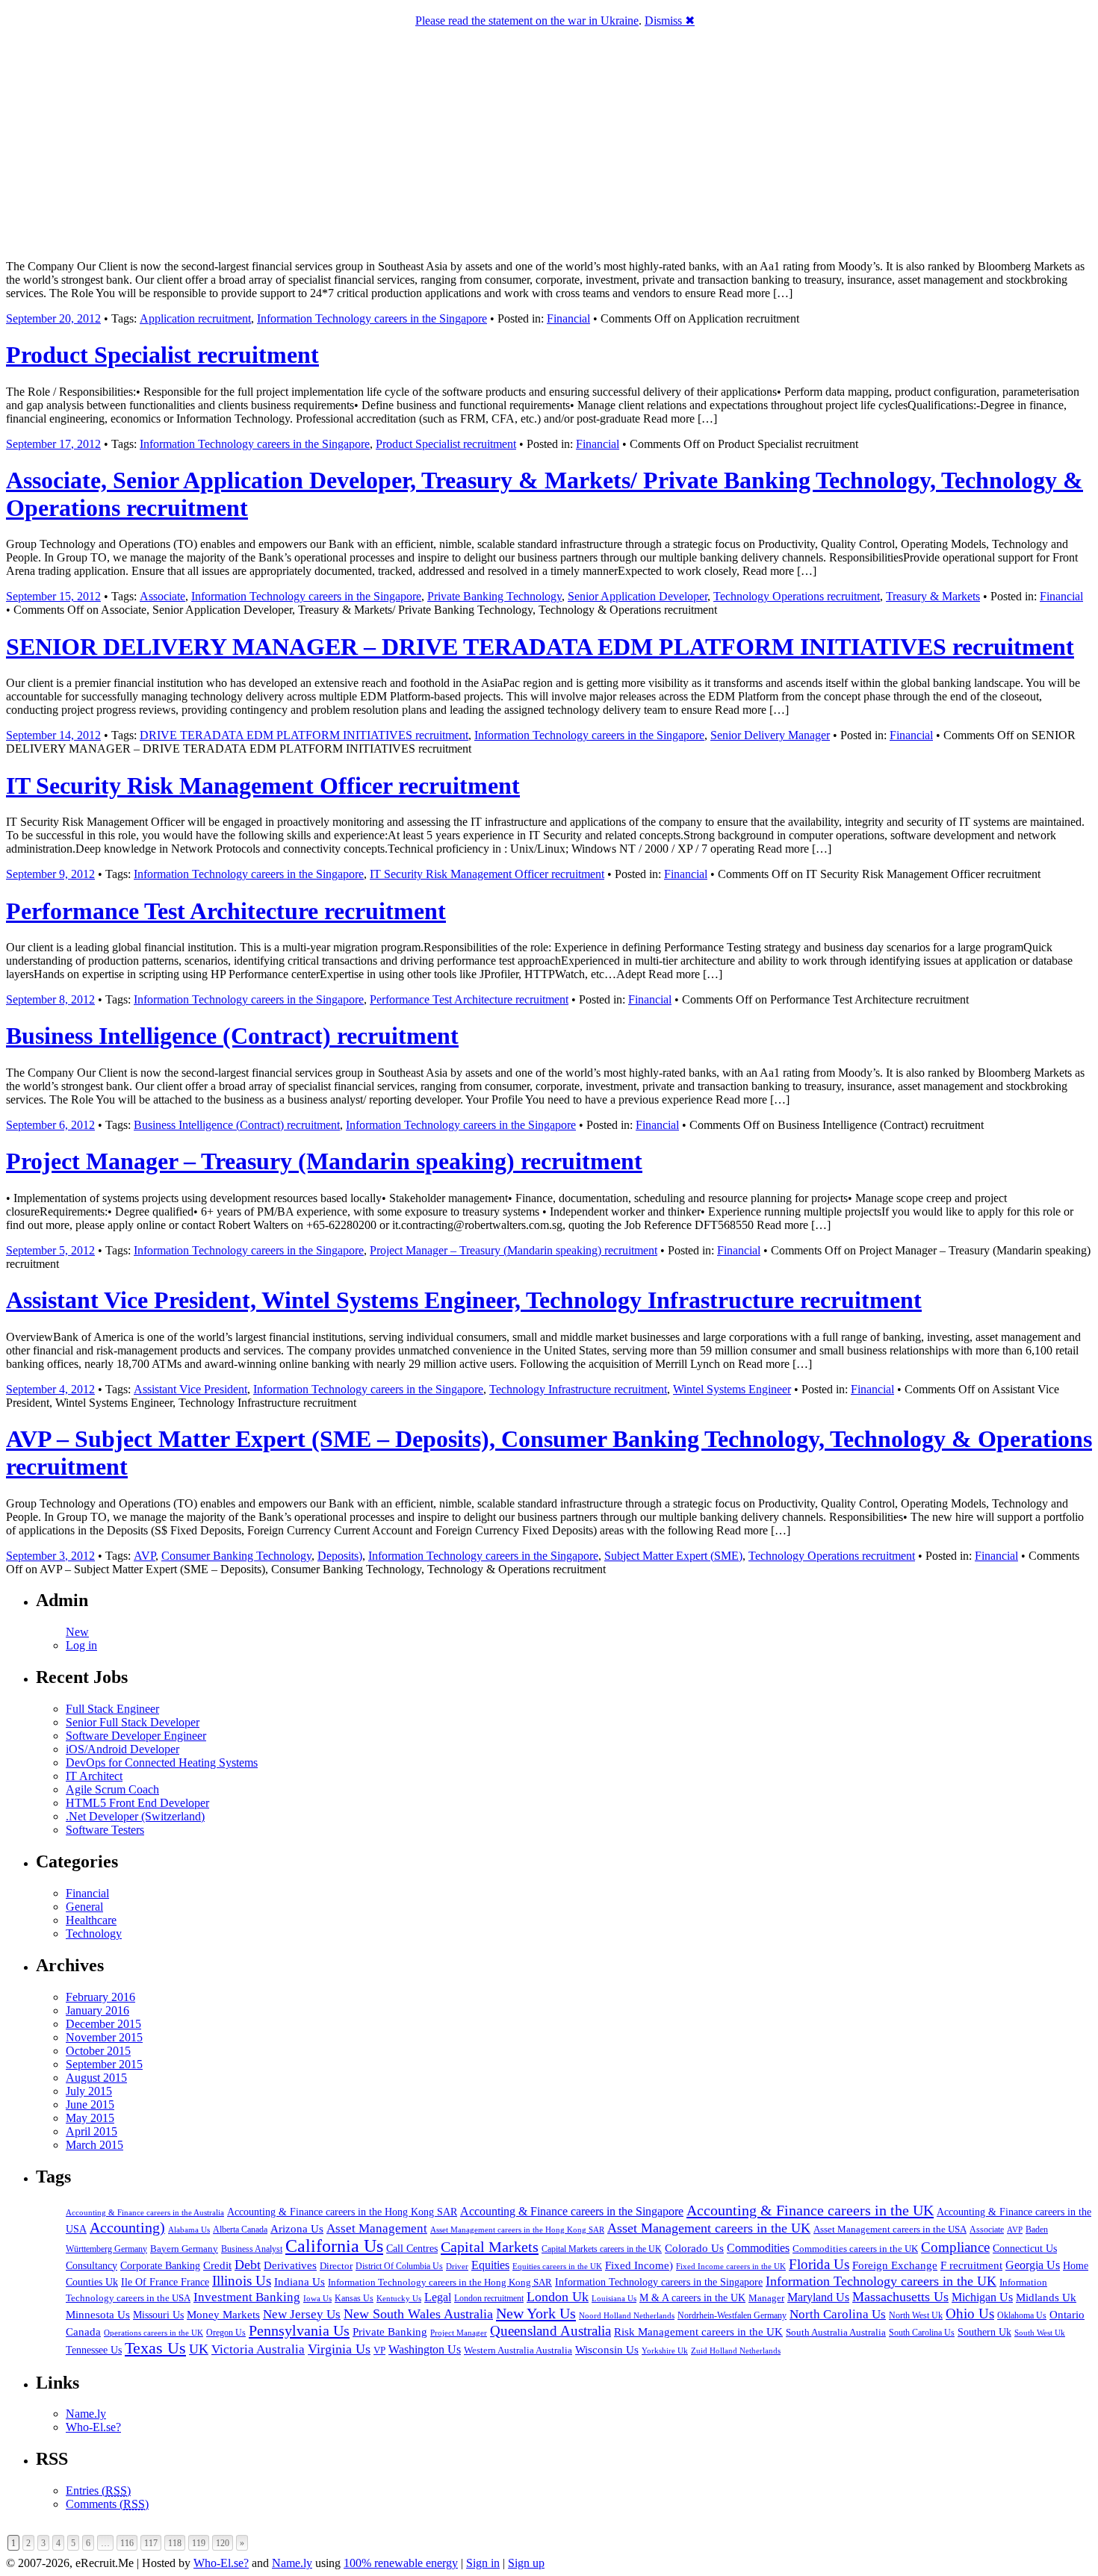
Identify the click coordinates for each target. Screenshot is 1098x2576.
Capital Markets (490, 2247)
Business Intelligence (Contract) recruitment (232, 1036)
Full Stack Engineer (112, 1709)
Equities (490, 2265)
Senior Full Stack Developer (133, 1722)
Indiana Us (300, 2282)
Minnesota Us (98, 2315)
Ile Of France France (165, 2282)
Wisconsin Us (607, 2350)
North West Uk (916, 2315)
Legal (438, 2297)
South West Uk (1040, 2333)
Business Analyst (252, 2249)
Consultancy (91, 2266)
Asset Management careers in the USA (890, 2229)
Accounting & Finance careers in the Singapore (572, 2211)
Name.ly (86, 2414)
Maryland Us (818, 2297)
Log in (81, 1645)
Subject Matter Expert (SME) (673, 1556)
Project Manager (459, 2333)
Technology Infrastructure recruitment (578, 1389)
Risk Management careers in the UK (698, 2332)
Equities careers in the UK (557, 2266)
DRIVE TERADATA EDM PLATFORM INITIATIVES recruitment (304, 735)
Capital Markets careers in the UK (602, 2249)
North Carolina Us (838, 2314)
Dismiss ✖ (670, 21)
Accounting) (127, 2227)
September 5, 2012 (50, 1250)
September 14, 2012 (53, 735)
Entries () (98, 2491)
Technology (94, 1933)
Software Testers (105, 1830)
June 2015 (90, 2104)
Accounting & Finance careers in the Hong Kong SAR (342, 2212)
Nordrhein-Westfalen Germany (732, 2315)
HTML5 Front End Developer (137, 1803)
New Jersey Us (302, 2314)
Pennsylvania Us (299, 2330)
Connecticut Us (1025, 2248)
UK (199, 2349)
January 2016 (97, 2010)
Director (336, 2266)
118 (175, 2543)
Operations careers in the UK (153, 2333)
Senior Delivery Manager (770, 735)
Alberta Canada (240, 2230)
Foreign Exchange (895, 2265)
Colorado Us (694, 2248)
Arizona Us (297, 2229)
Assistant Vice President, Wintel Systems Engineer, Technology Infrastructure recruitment (464, 1300)
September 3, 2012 (50, 1556)
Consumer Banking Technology (236, 1556)
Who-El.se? (93, 2427)
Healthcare (91, 1920)
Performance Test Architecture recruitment (226, 911)
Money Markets (223, 2315)
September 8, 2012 (50, 999)
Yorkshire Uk (665, 2351)
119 (199, 2543)
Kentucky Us (399, 2298)
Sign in (483, 2563)
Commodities (758, 2248)
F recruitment (971, 2265)
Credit (217, 2265)
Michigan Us (982, 2297)
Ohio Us (970, 2314)
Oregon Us (226, 2333)
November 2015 (104, 2037)
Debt (248, 2265)
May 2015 (90, 2118)
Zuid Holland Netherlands (736, 2351)
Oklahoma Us (1022, 2316)
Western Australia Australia (518, 2350)
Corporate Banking (160, 2265)
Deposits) (340, 1556)
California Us (334, 2246)
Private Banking (390, 2332)
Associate (162, 596)
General (84, 1907)
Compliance (955, 2247)
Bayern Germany (184, 2249)
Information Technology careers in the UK (881, 2281)
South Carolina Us (922, 2333)
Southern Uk (984, 2332)
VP (379, 2350)
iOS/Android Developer (122, 1749)
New (77, 1632)
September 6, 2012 (50, 1125)
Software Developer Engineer (136, 1736)
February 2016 (100, 1997)
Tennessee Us (94, 2350)
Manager (766, 2298)
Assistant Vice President (190, 1389)
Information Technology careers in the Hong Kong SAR (440, 2282)
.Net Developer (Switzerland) (135, 1816)
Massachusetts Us (900, 2297)
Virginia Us (339, 2349)
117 (151, 2543)
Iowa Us (317, 2298)
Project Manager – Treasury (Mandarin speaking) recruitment (324, 1161)
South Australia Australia (836, 2333)
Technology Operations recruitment (797, 596)
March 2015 (94, 2145)
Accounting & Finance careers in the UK (810, 2210)
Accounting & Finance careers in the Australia (145, 2213)
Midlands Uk (1046, 2297)
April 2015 (91, 2131)
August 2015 (96, 2078)
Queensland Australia (550, 2331)
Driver (457, 2266)
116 (127, 2543)
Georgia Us (1033, 2265)
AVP (145, 1556)
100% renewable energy (401, 2563)
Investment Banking (247, 2297)
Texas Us (155, 2348)
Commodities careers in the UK (855, 2249)
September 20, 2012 (53, 318)
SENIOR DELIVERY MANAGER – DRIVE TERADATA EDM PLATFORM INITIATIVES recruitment (540, 647)
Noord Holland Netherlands (627, 2315)
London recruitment (489, 2299)
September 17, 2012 (53, 444)
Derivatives (290, 2265)
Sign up (526, 2563)
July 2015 (89, 2091)
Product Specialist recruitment (162, 355)
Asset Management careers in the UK (709, 2228)
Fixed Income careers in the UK (731, 2266)
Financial (568, 318)
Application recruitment (195, 318)
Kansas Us (354, 2298)
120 (223, 2543)
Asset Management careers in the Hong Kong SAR (517, 2230)
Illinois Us (242, 2281)
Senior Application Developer (638, 596)
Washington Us (425, 2349)
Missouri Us (158, 2315)
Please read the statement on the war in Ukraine (527, 21)
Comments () (107, 2504)
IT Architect (94, 1776)
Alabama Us (189, 2230)
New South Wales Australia (418, 2314)
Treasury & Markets (933, 596)
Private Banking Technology (494, 596)
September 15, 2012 (53, 596)
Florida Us (819, 2264)
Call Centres (412, 2249)
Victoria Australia (258, 2349)
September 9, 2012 (50, 874)
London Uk (558, 2297)
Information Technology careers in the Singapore (372, 318)
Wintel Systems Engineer (732, 1389)
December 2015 (103, 2024)
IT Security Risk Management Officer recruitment (263, 785)
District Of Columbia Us (399, 2267)
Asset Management (377, 2228)
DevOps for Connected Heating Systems (162, 1763)
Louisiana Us (614, 2298)
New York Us (536, 2313)
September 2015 (104, 2064)
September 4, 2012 (50, 1389)
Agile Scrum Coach (112, 1789)
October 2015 (98, 2051)
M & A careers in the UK (692, 2298)
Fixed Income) (639, 2265)
